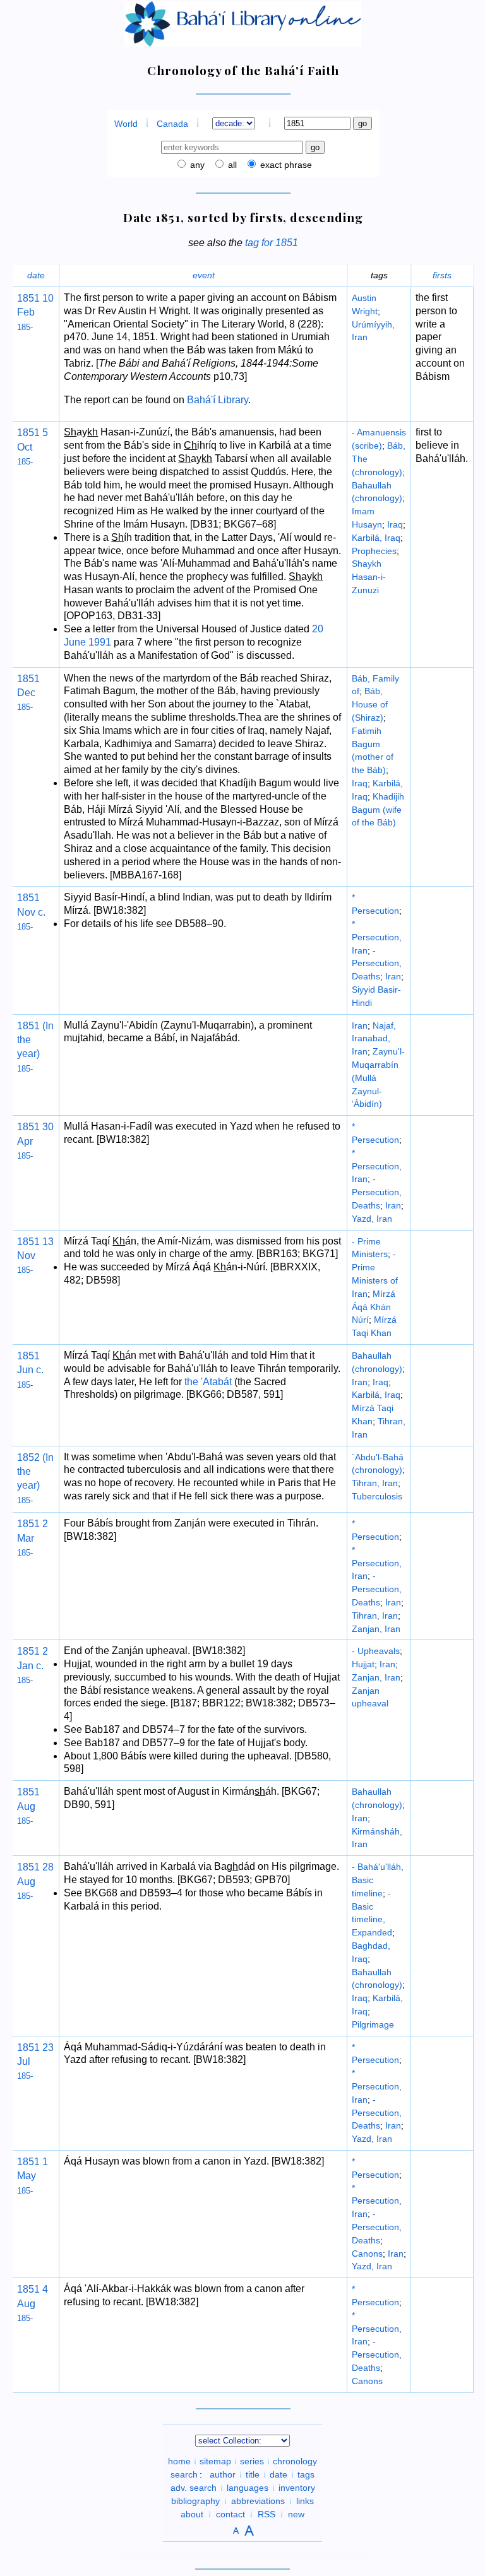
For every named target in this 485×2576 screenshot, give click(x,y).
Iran (393, 976)
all (231, 165)
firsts (442, 275)
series (252, 2461)
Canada (172, 124)
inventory (297, 2488)
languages (248, 2488)
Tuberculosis (377, 1496)
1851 (28, 298)
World (126, 124)
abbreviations (258, 2501)
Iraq (395, 524)
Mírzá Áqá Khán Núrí (374, 1307)
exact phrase (285, 165)
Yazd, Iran (372, 1219)
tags (306, 2474)
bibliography (195, 2501)
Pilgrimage (373, 2024)
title (253, 2474)
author (223, 2474)
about (192, 2514)
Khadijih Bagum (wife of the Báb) (378, 810)
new (296, 2514)
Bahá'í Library (218, 400)
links (305, 2501)
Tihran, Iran (375, 1483)
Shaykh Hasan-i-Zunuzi (369, 577)
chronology (295, 2461)
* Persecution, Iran (377, 937)
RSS (266, 2514)
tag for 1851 (272, 243)
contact (231, 2514)
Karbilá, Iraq (376, 538)
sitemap (215, 2461)
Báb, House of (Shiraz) (370, 704)
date (36, 275)
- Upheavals (376, 1651)
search (184, 2474)
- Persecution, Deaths (377, 964)
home (179, 2461)
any (196, 165)
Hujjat (363, 1664)
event (204, 275)
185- (25, 327)
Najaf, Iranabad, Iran (374, 1039)
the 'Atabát (208, 1382)
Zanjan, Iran (376, 1629)
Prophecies (374, 551)
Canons (367, 2254)
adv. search (194, 2488)
